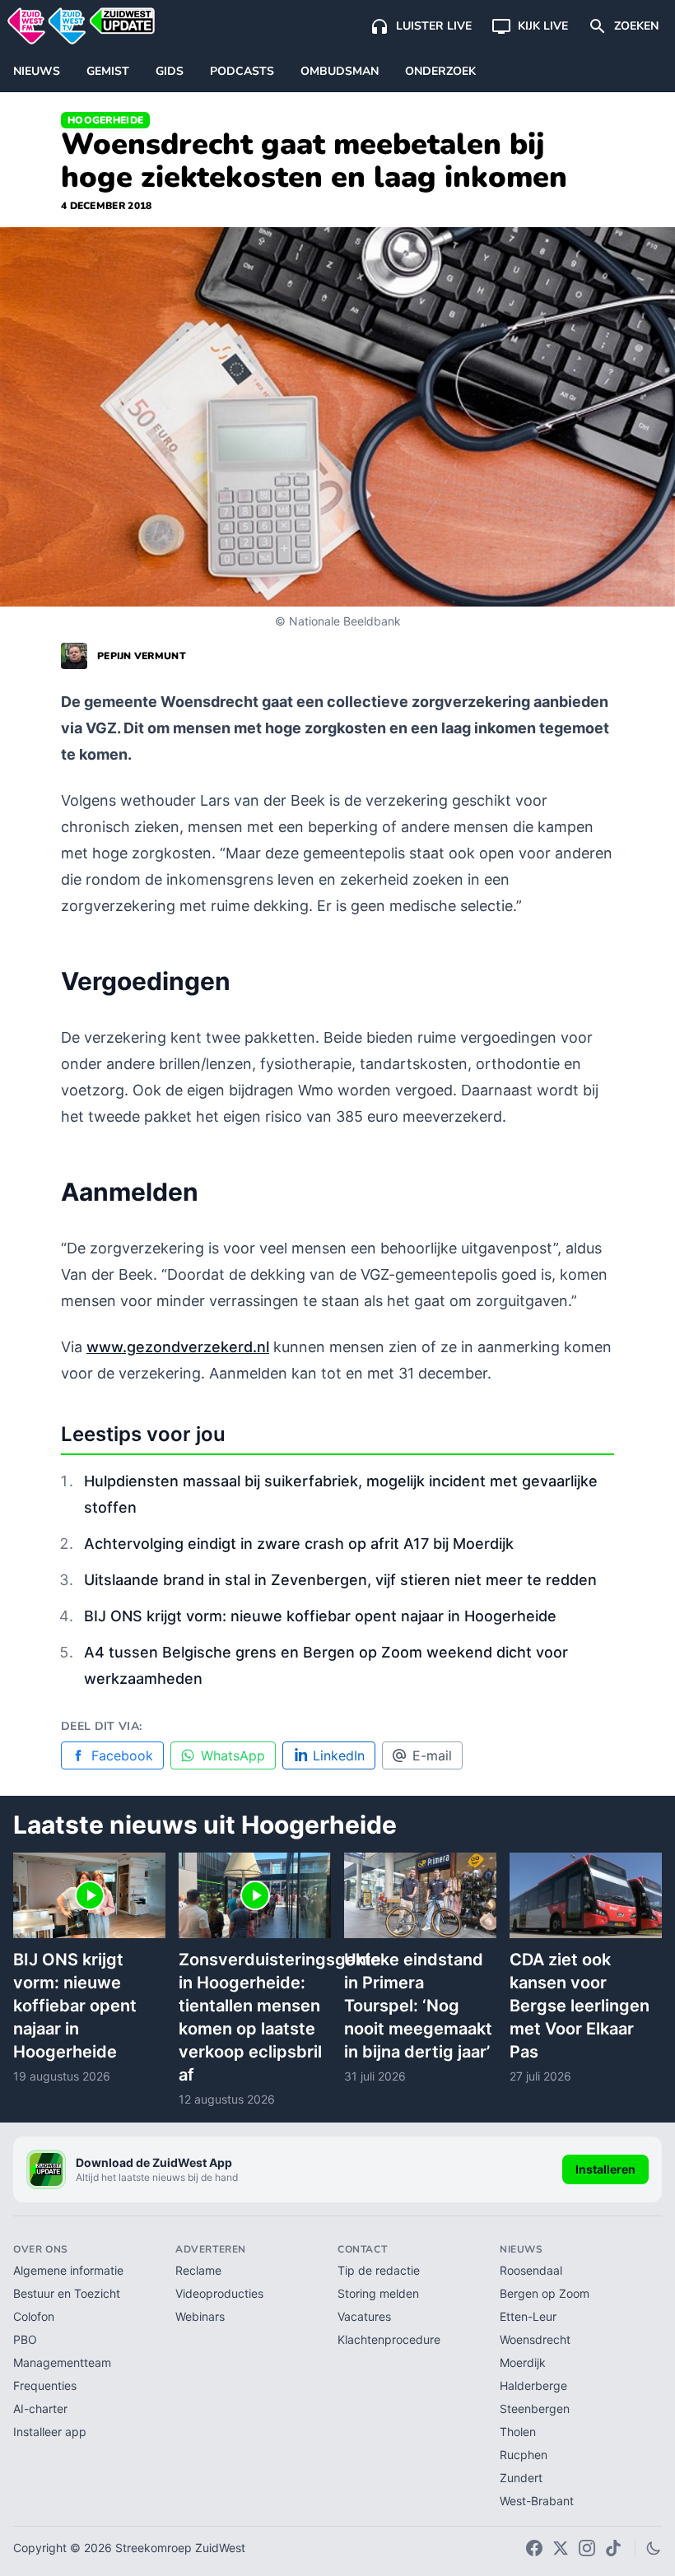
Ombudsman (340, 71)
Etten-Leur (528, 2316)
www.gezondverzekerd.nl (178, 1347)
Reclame (198, 2270)
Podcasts (242, 71)
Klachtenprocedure (389, 2339)
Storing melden (378, 2293)
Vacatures (364, 2316)
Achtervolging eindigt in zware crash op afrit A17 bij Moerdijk (299, 1544)
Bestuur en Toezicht (67, 2293)
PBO (25, 2339)
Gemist (108, 71)
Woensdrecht (535, 2339)
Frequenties (45, 2385)
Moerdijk (523, 2362)
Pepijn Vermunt (142, 656)
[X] (561, 2548)
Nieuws (37, 71)
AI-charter (40, 2409)
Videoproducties (219, 2293)
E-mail (432, 1755)
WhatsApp (233, 1755)
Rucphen (524, 2455)
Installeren (605, 2169)
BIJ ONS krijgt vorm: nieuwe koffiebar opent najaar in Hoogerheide (320, 1616)
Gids (170, 71)
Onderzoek (440, 71)
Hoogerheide (105, 120)
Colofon (34, 2316)
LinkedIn (339, 1755)
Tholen (518, 2432)
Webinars (200, 2316)
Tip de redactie (379, 2270)
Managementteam (62, 2362)
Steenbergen (535, 2409)
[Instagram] (587, 2548)
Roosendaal (531, 2270)
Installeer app (50, 2432)
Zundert (521, 2478)
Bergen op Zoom (545, 2293)
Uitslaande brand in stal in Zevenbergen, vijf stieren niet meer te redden (340, 1580)
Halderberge (533, 2385)
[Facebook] (534, 2548)
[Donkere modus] (654, 2548)
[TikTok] (613, 2548)
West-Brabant (537, 2501)
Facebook (122, 1755)
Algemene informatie (68, 2270)
